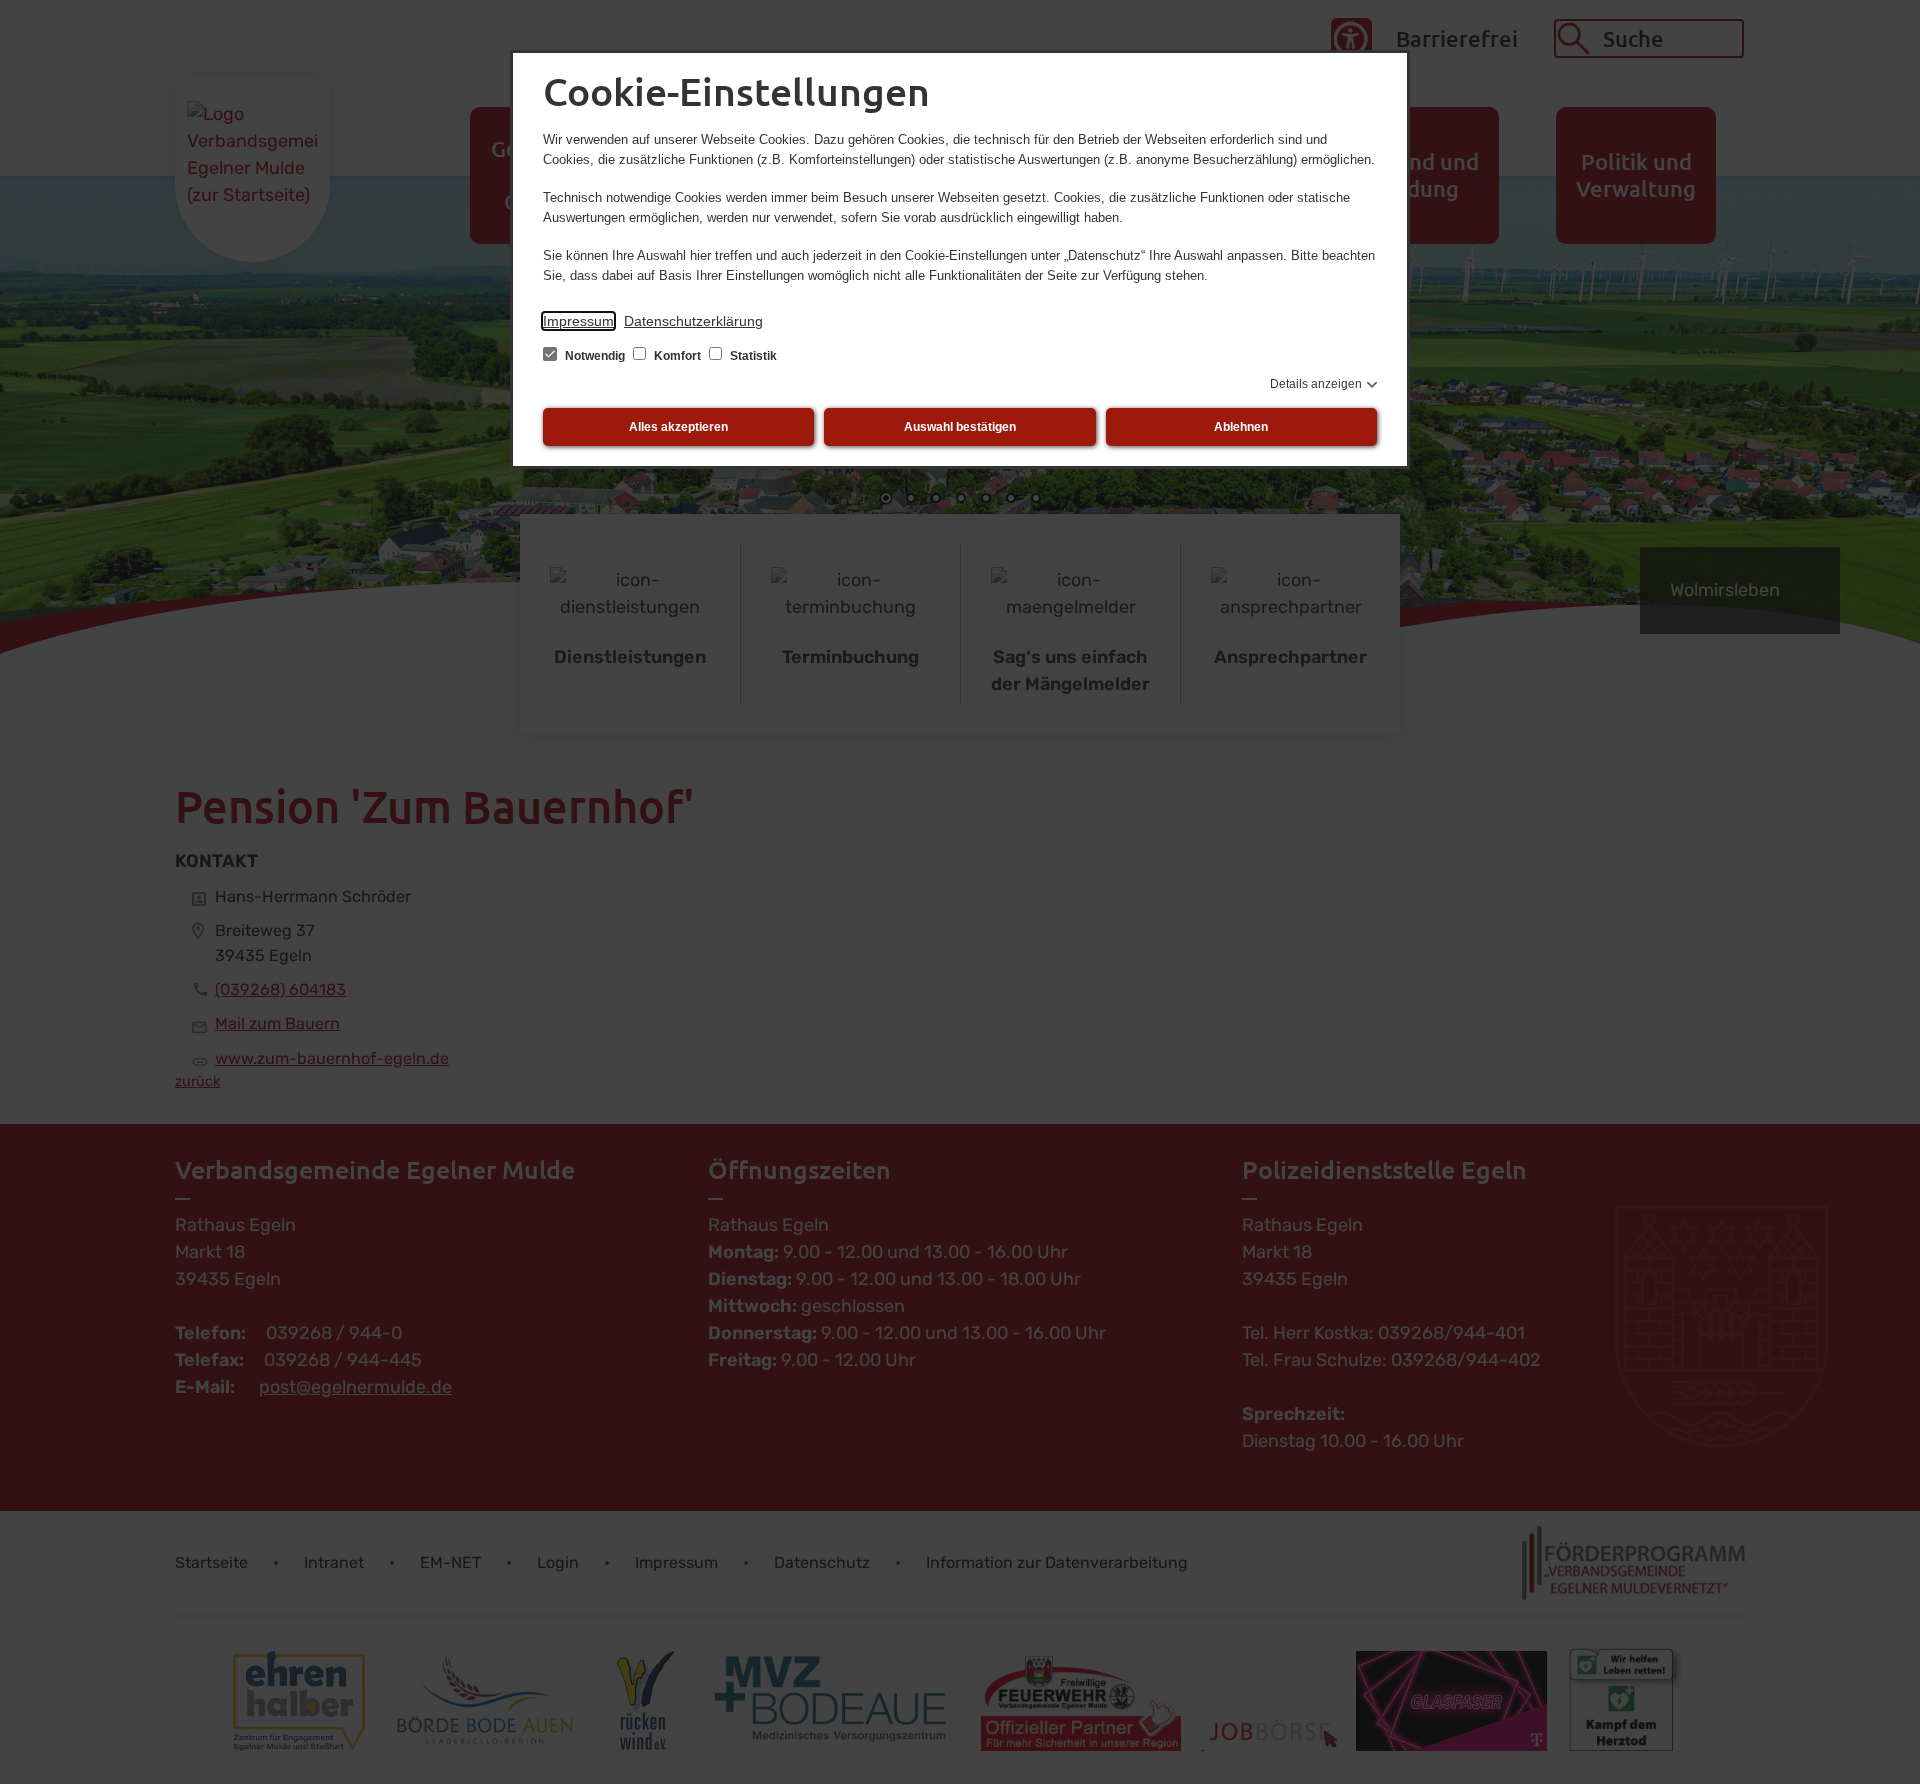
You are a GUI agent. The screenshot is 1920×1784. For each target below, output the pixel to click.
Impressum (578, 321)
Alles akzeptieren (678, 427)
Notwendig (595, 356)
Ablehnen (1241, 427)
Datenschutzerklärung (693, 321)
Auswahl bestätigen (960, 427)
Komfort (677, 356)
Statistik (752, 356)
